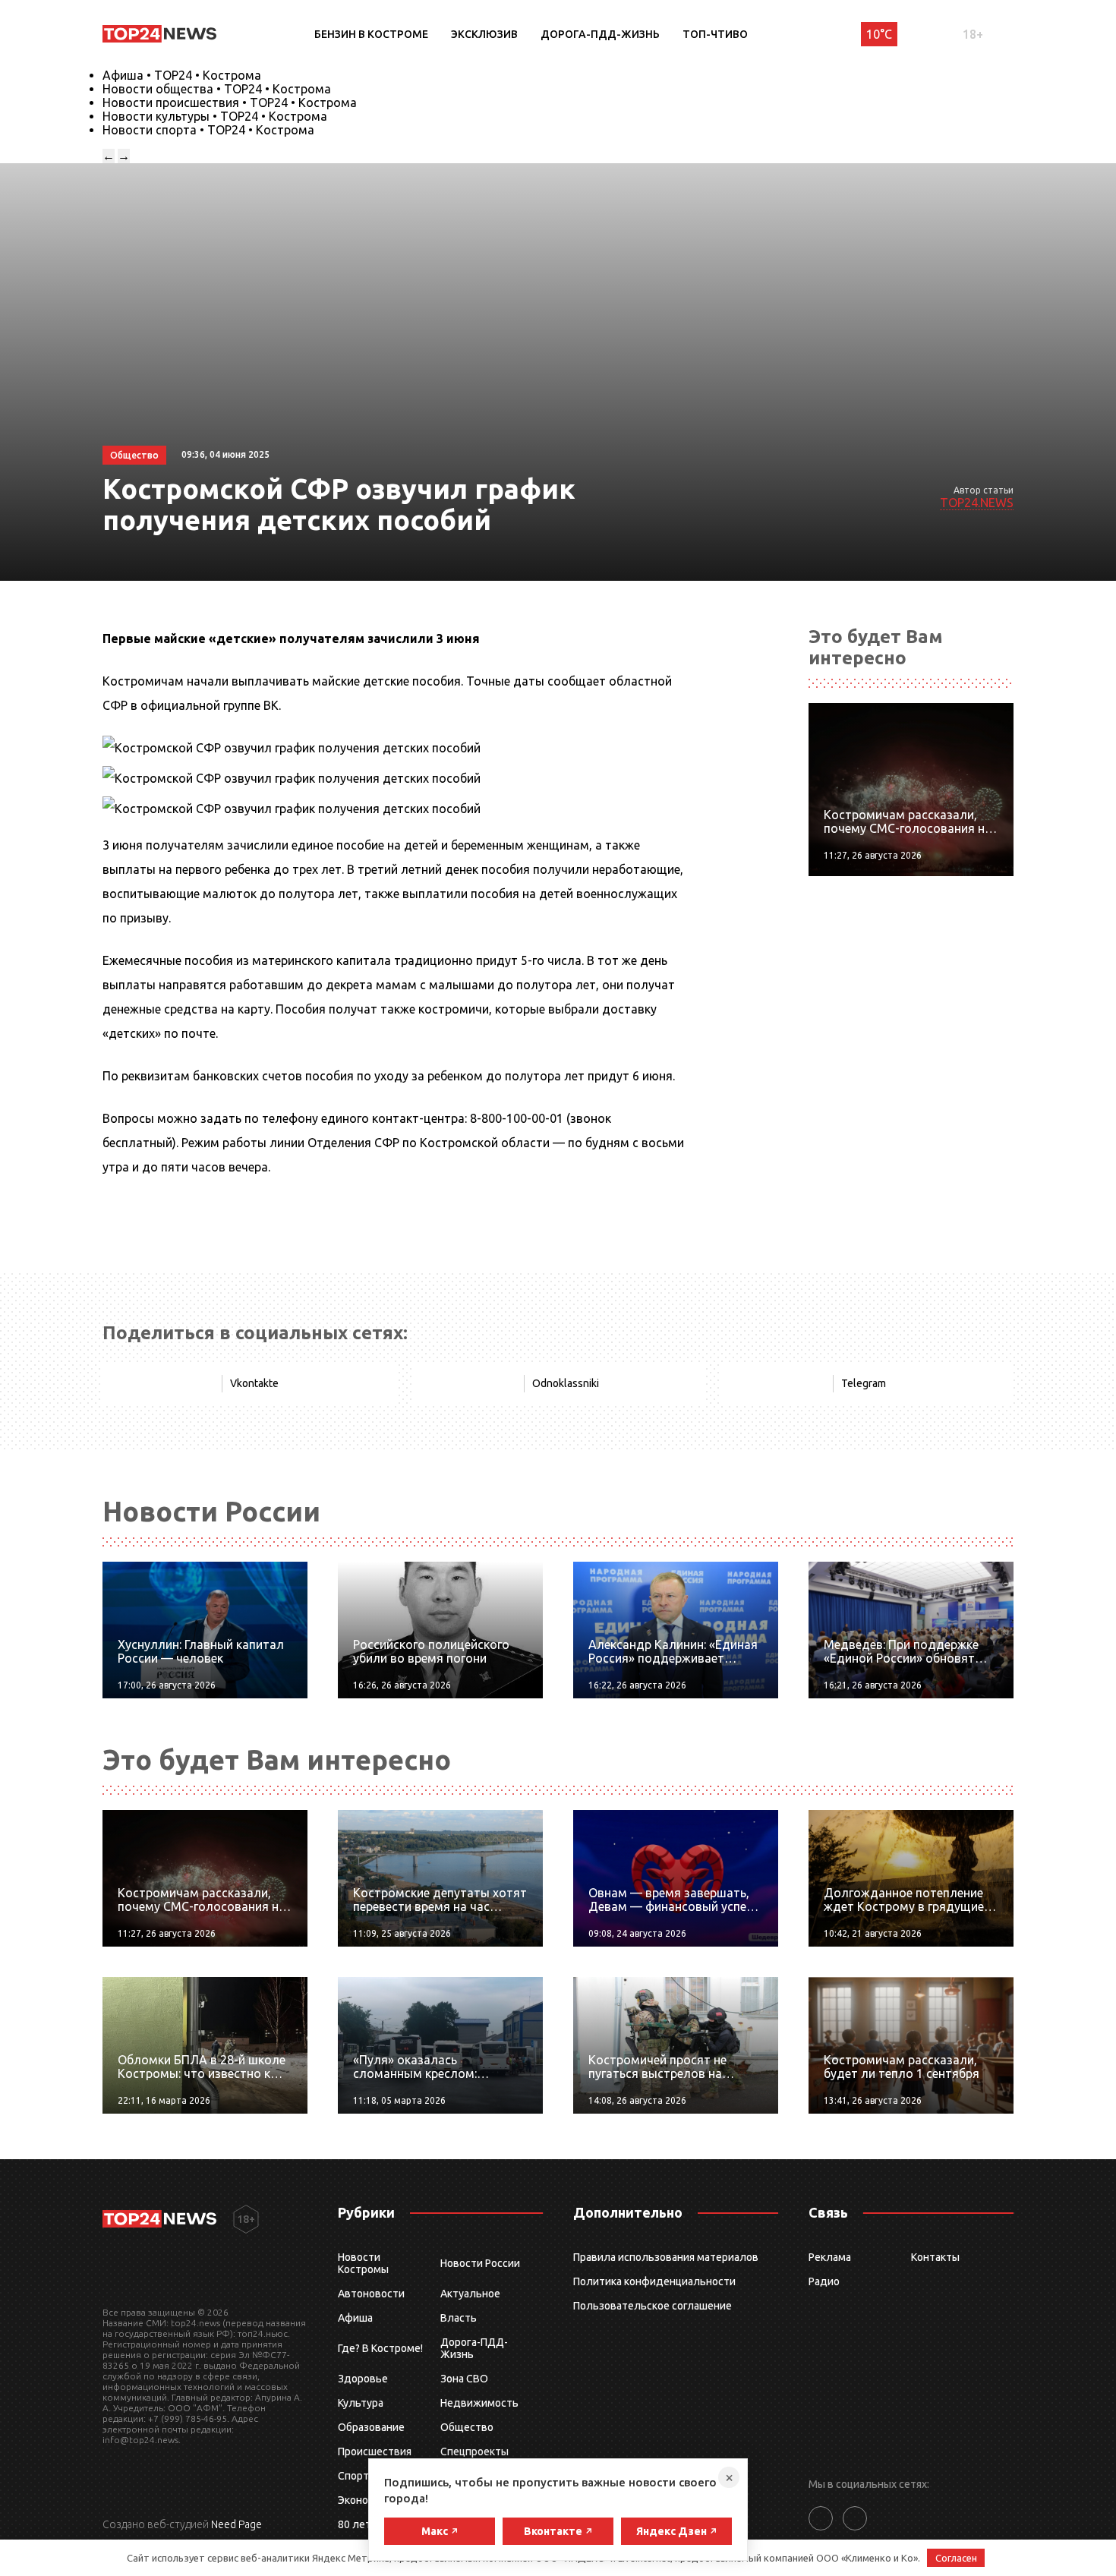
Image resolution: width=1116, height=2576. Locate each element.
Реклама (830, 2257)
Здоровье (363, 2379)
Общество (467, 2427)
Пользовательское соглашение (653, 2306)
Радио (824, 2281)
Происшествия (375, 2451)
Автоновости (371, 2294)
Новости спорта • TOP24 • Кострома (208, 130)
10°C (879, 34)
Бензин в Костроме (371, 34)
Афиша (355, 2318)
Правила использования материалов (666, 2257)
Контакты (935, 2257)
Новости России (480, 2263)
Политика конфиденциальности (654, 2281)
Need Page (236, 2524)
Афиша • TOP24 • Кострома (182, 75)
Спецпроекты (474, 2451)
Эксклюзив (484, 34)
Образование (371, 2427)
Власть (459, 2318)
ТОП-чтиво (715, 34)
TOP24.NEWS (977, 503)
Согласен (956, 2558)
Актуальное (470, 2294)
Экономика (365, 2500)
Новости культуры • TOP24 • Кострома (215, 116)
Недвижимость (479, 2403)
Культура (361, 2403)
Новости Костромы (363, 2263)
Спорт (353, 2476)
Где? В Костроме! (380, 2348)
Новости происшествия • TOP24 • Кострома (230, 102)
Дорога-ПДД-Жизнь (600, 34)
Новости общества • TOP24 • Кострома (217, 89)
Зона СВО (464, 2379)
